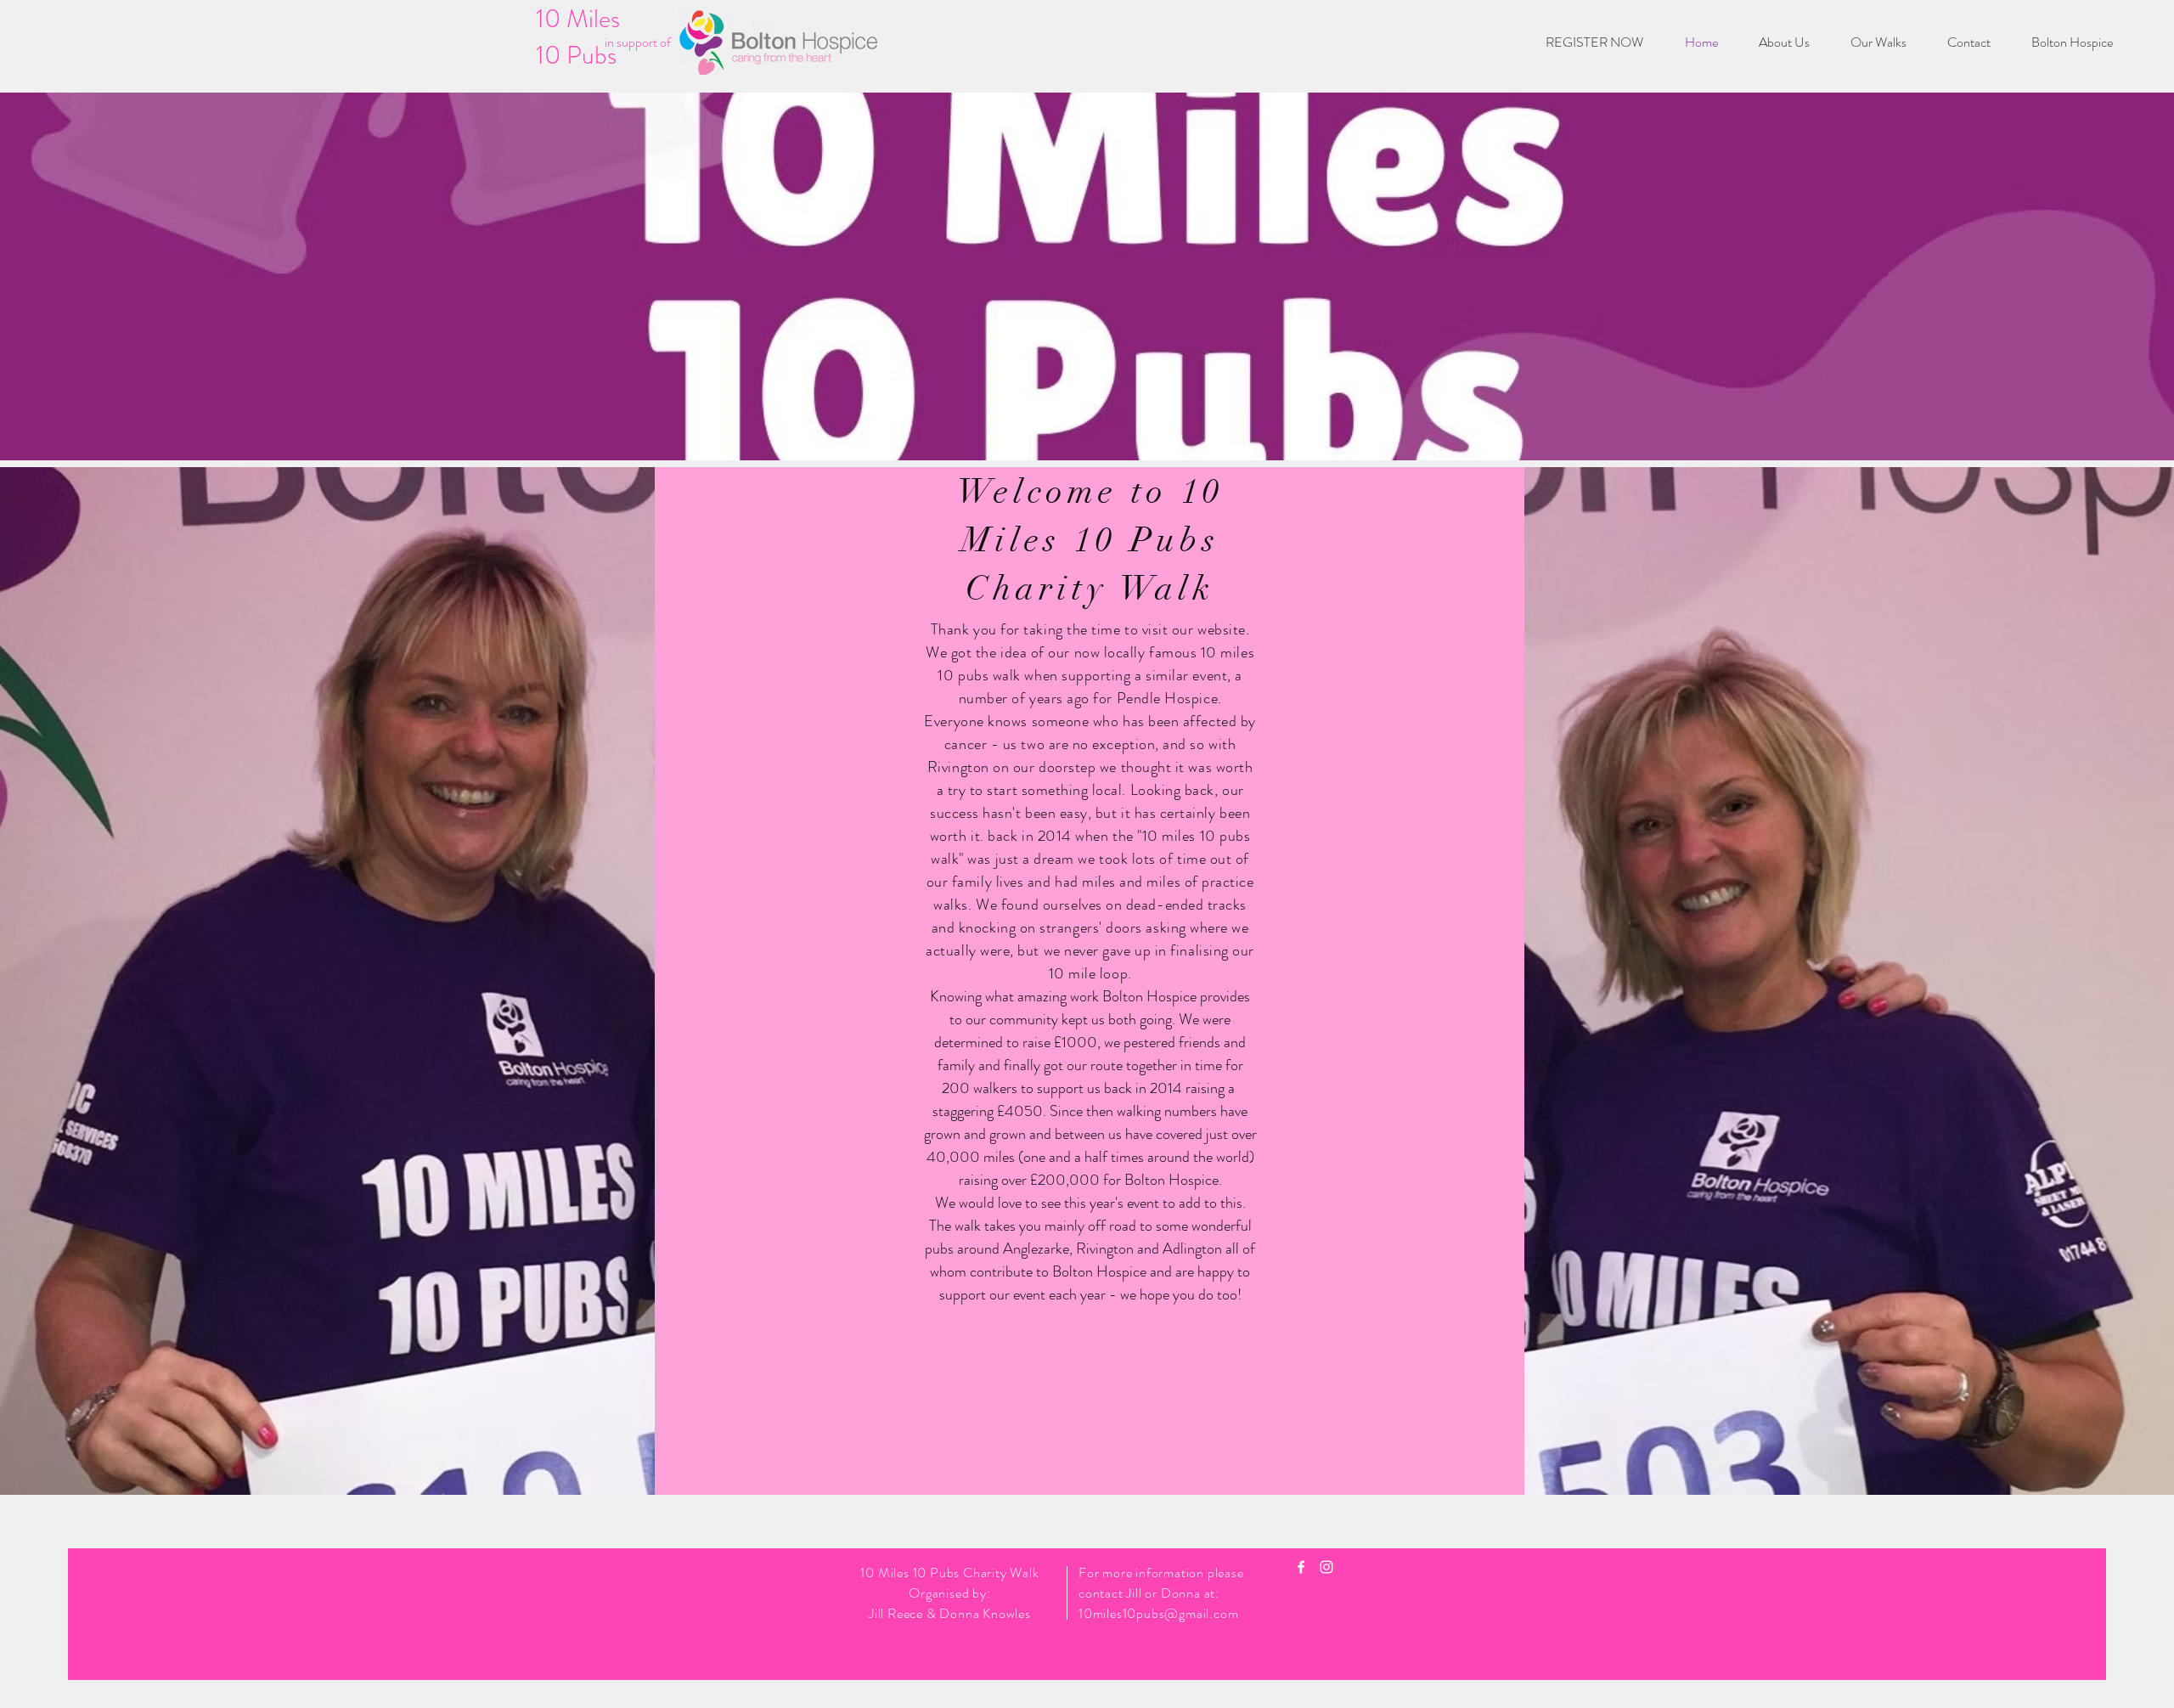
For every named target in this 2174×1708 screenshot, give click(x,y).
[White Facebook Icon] (1301, 1567)
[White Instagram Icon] (1326, 1567)
